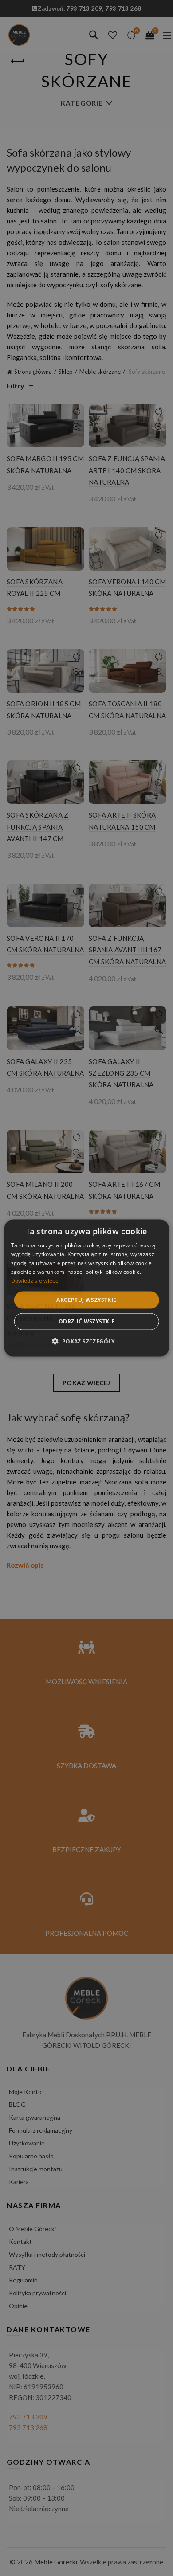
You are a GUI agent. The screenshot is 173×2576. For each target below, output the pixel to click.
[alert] (86, 1288)
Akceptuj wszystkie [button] (86, 1300)
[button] (86, 1341)
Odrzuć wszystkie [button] (86, 1321)
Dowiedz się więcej (35, 1280)
